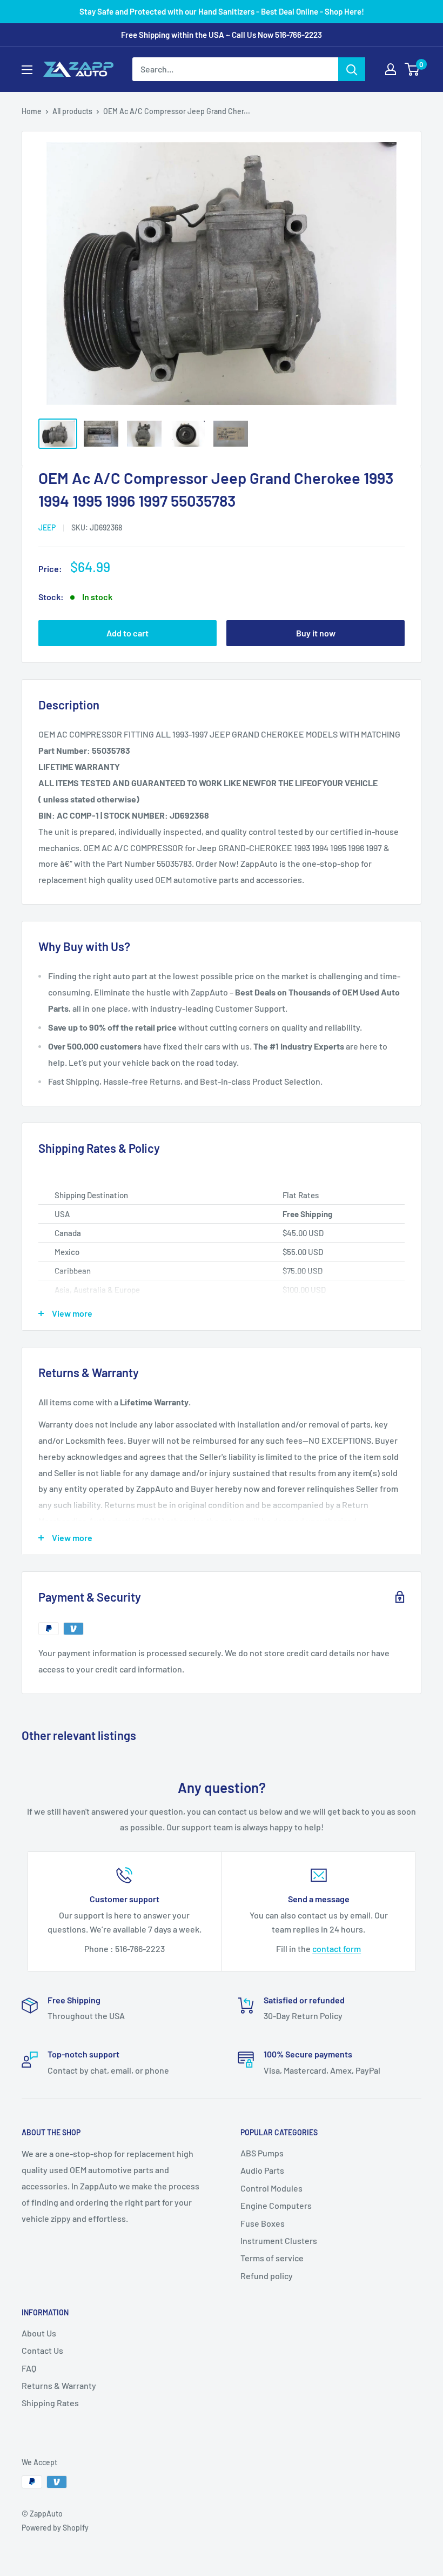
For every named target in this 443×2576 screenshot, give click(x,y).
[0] (412, 69)
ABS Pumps (262, 2153)
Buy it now (316, 633)
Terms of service (272, 2258)
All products (72, 111)
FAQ (29, 2368)
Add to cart (127, 633)
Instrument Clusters (279, 2240)
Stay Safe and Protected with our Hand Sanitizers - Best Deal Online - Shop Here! (222, 11)
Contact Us (42, 2350)
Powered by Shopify (55, 2528)
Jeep (47, 527)
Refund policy (267, 2276)
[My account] (391, 69)
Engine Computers (276, 2205)
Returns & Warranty (59, 2385)
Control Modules (271, 2188)
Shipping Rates (50, 2403)
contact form (337, 1948)
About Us (39, 2333)
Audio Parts (262, 2170)
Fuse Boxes (263, 2223)
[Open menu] (27, 70)
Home (32, 111)
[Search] (352, 69)
